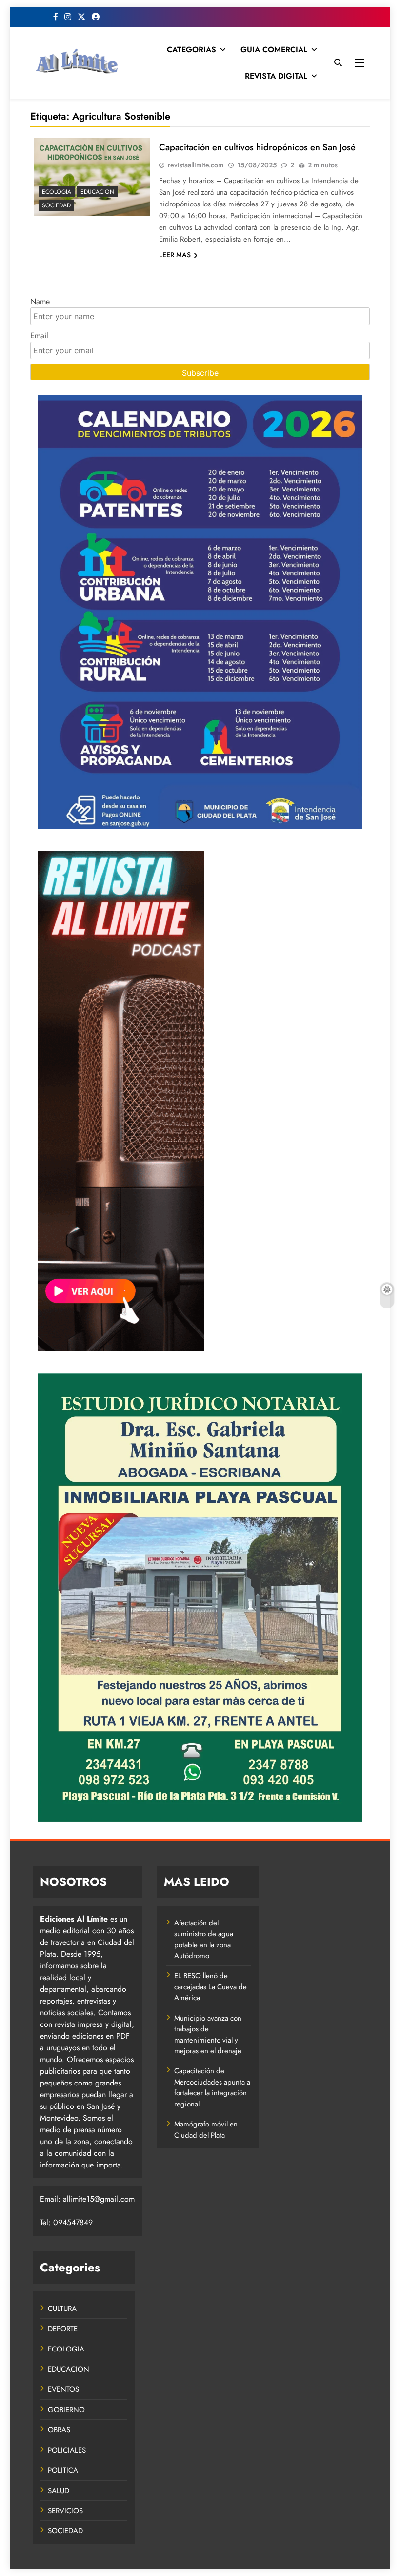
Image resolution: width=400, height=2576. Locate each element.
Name (40, 301)
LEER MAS (175, 255)
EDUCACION (97, 192)
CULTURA (62, 2309)
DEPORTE (63, 2329)
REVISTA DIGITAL (276, 76)
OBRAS (59, 2430)
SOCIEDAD (56, 205)
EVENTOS (63, 2389)
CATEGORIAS (191, 50)
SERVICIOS (65, 2511)
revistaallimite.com (196, 165)
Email (39, 336)
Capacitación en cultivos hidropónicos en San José (257, 147)
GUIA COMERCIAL (274, 50)
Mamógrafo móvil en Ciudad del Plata (206, 2129)
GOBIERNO (66, 2410)
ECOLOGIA (57, 192)
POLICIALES (67, 2450)
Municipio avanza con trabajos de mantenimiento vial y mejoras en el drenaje (208, 2034)
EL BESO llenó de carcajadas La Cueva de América (210, 1987)
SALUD (59, 2491)
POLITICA (63, 2470)
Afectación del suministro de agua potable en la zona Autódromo (204, 1939)
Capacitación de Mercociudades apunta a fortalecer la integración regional (212, 2087)
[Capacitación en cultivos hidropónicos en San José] (92, 177)
